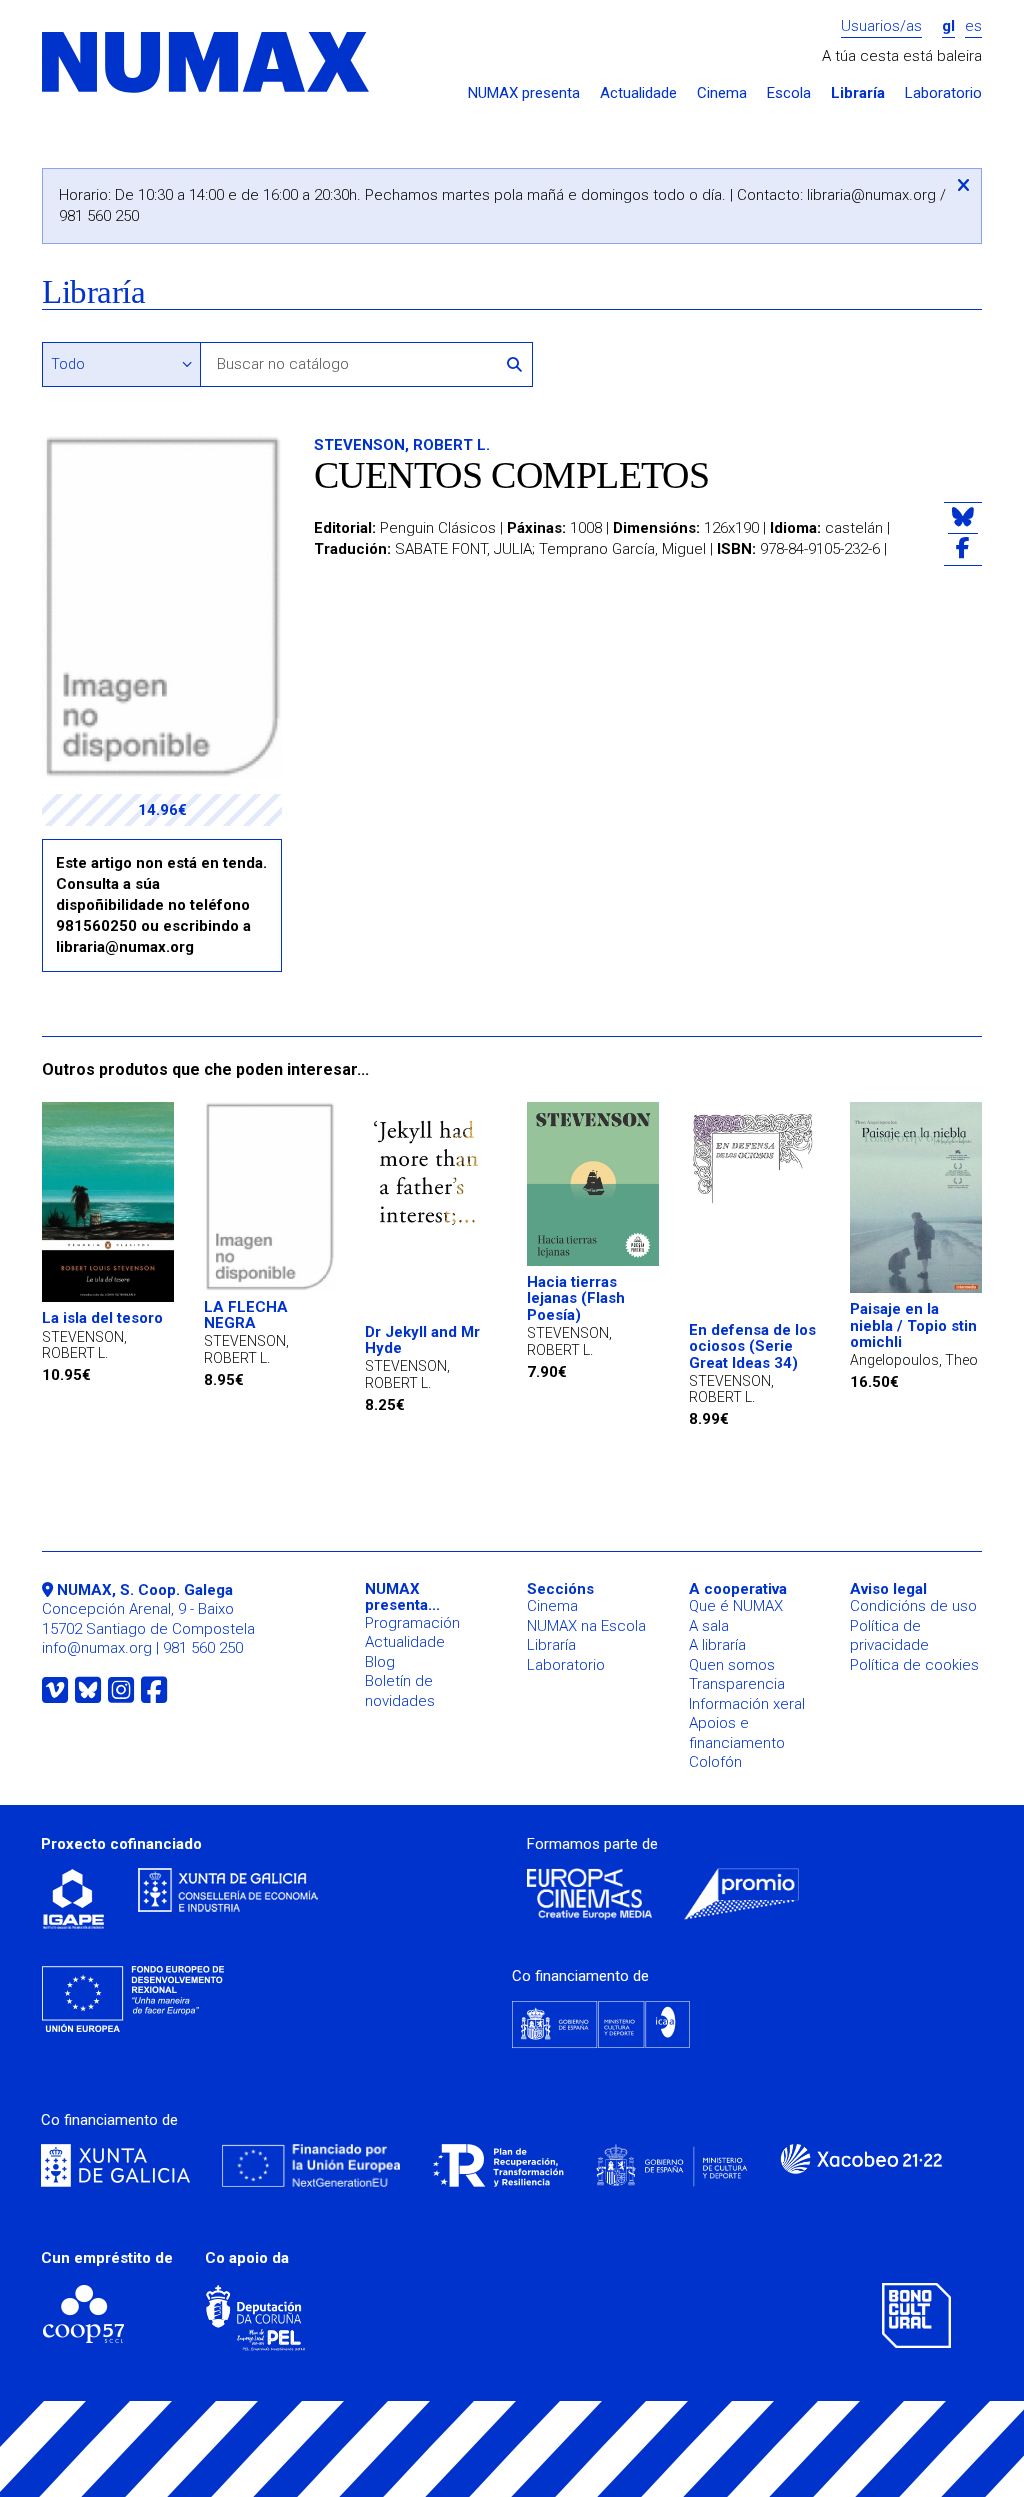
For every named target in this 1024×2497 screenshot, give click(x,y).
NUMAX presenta (524, 93)
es (973, 26)
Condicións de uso (913, 1606)
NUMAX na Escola (586, 1626)
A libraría (717, 1645)
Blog (380, 1662)
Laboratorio (943, 93)
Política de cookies (914, 1665)
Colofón (715, 1762)
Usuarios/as (881, 26)
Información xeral (747, 1704)
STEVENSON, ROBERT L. (402, 445)
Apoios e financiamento (737, 1733)
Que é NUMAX (736, 1606)
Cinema (722, 93)
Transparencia (737, 1684)
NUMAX (207, 63)
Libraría (858, 93)
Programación (412, 1623)
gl (948, 26)
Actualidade (638, 93)
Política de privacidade (889, 1636)
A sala (709, 1626)
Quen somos (732, 1665)
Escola (789, 93)
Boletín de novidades (400, 1691)
